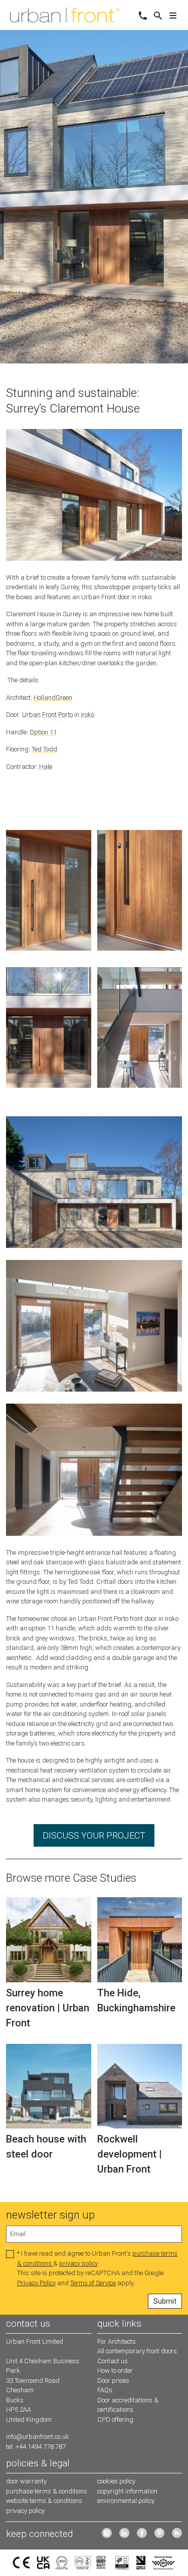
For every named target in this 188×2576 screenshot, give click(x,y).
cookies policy (116, 2481)
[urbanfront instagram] (107, 2533)
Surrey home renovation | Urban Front (48, 2008)
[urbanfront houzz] (177, 2533)
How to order (115, 2371)
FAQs (105, 2390)
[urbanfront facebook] (142, 2533)
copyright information (127, 2491)
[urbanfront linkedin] (124, 2533)
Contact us (113, 2361)
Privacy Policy (36, 2283)
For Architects (117, 2341)
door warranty (26, 2481)
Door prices (113, 2381)
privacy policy (78, 2263)
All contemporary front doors (137, 2351)
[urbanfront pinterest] (159, 2533)
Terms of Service (93, 2283)
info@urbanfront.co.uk (38, 2437)
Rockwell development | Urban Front (130, 2154)
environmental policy (126, 2501)
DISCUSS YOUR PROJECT (94, 1835)
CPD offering (115, 2420)
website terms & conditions (44, 2501)
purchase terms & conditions (47, 2491)
